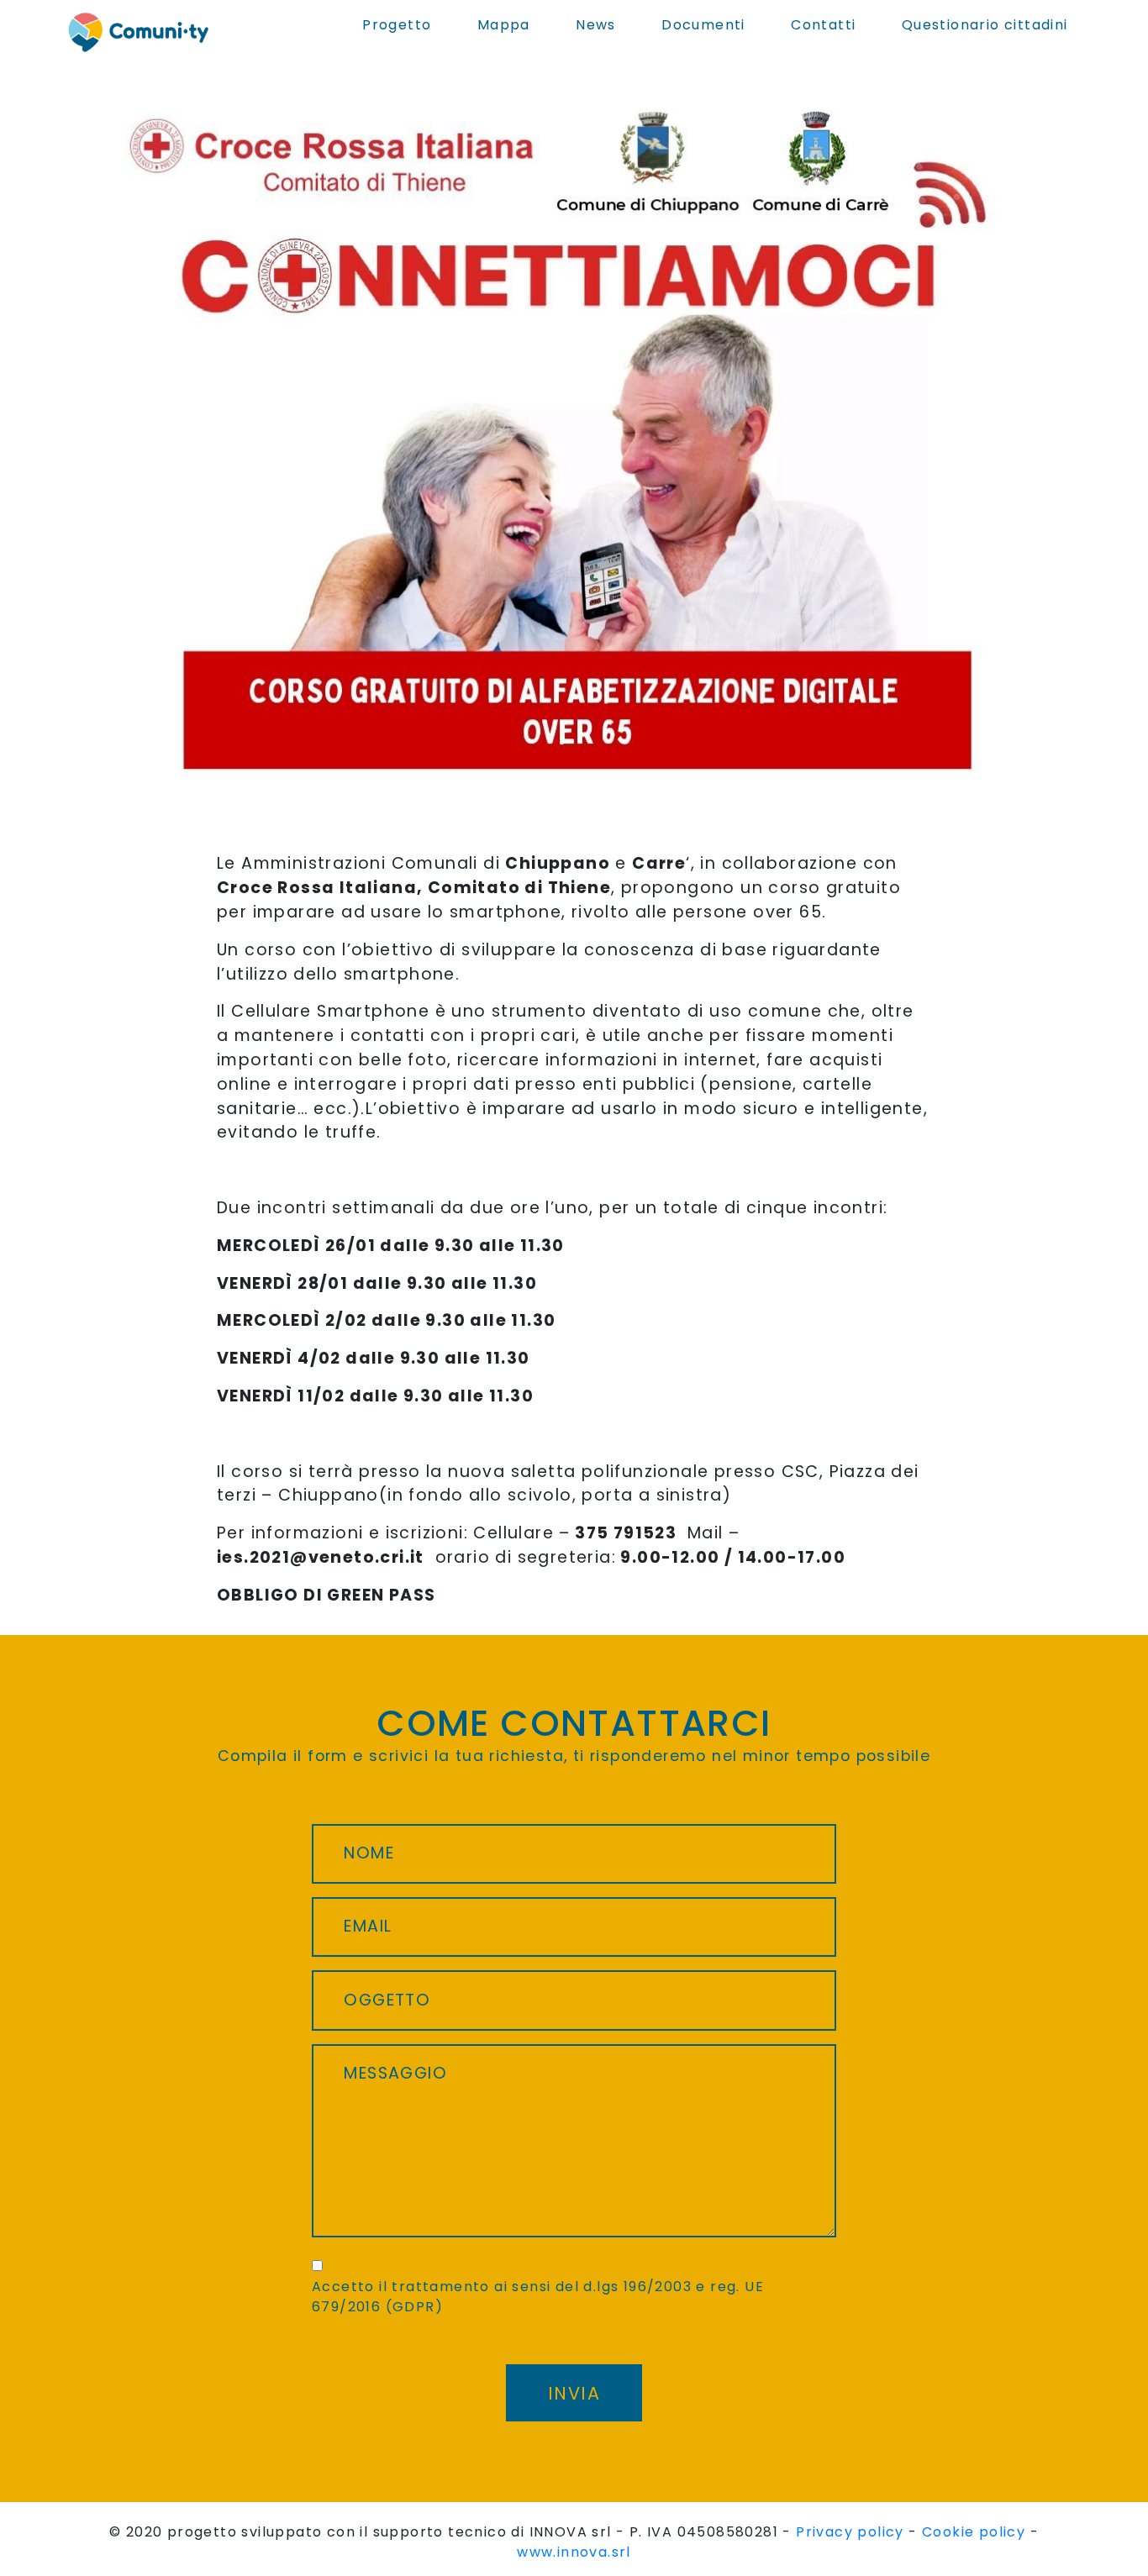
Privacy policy (850, 2532)
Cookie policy (974, 2532)
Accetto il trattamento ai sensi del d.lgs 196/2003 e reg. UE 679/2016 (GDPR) (538, 2297)
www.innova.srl (574, 2552)
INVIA (574, 2393)
